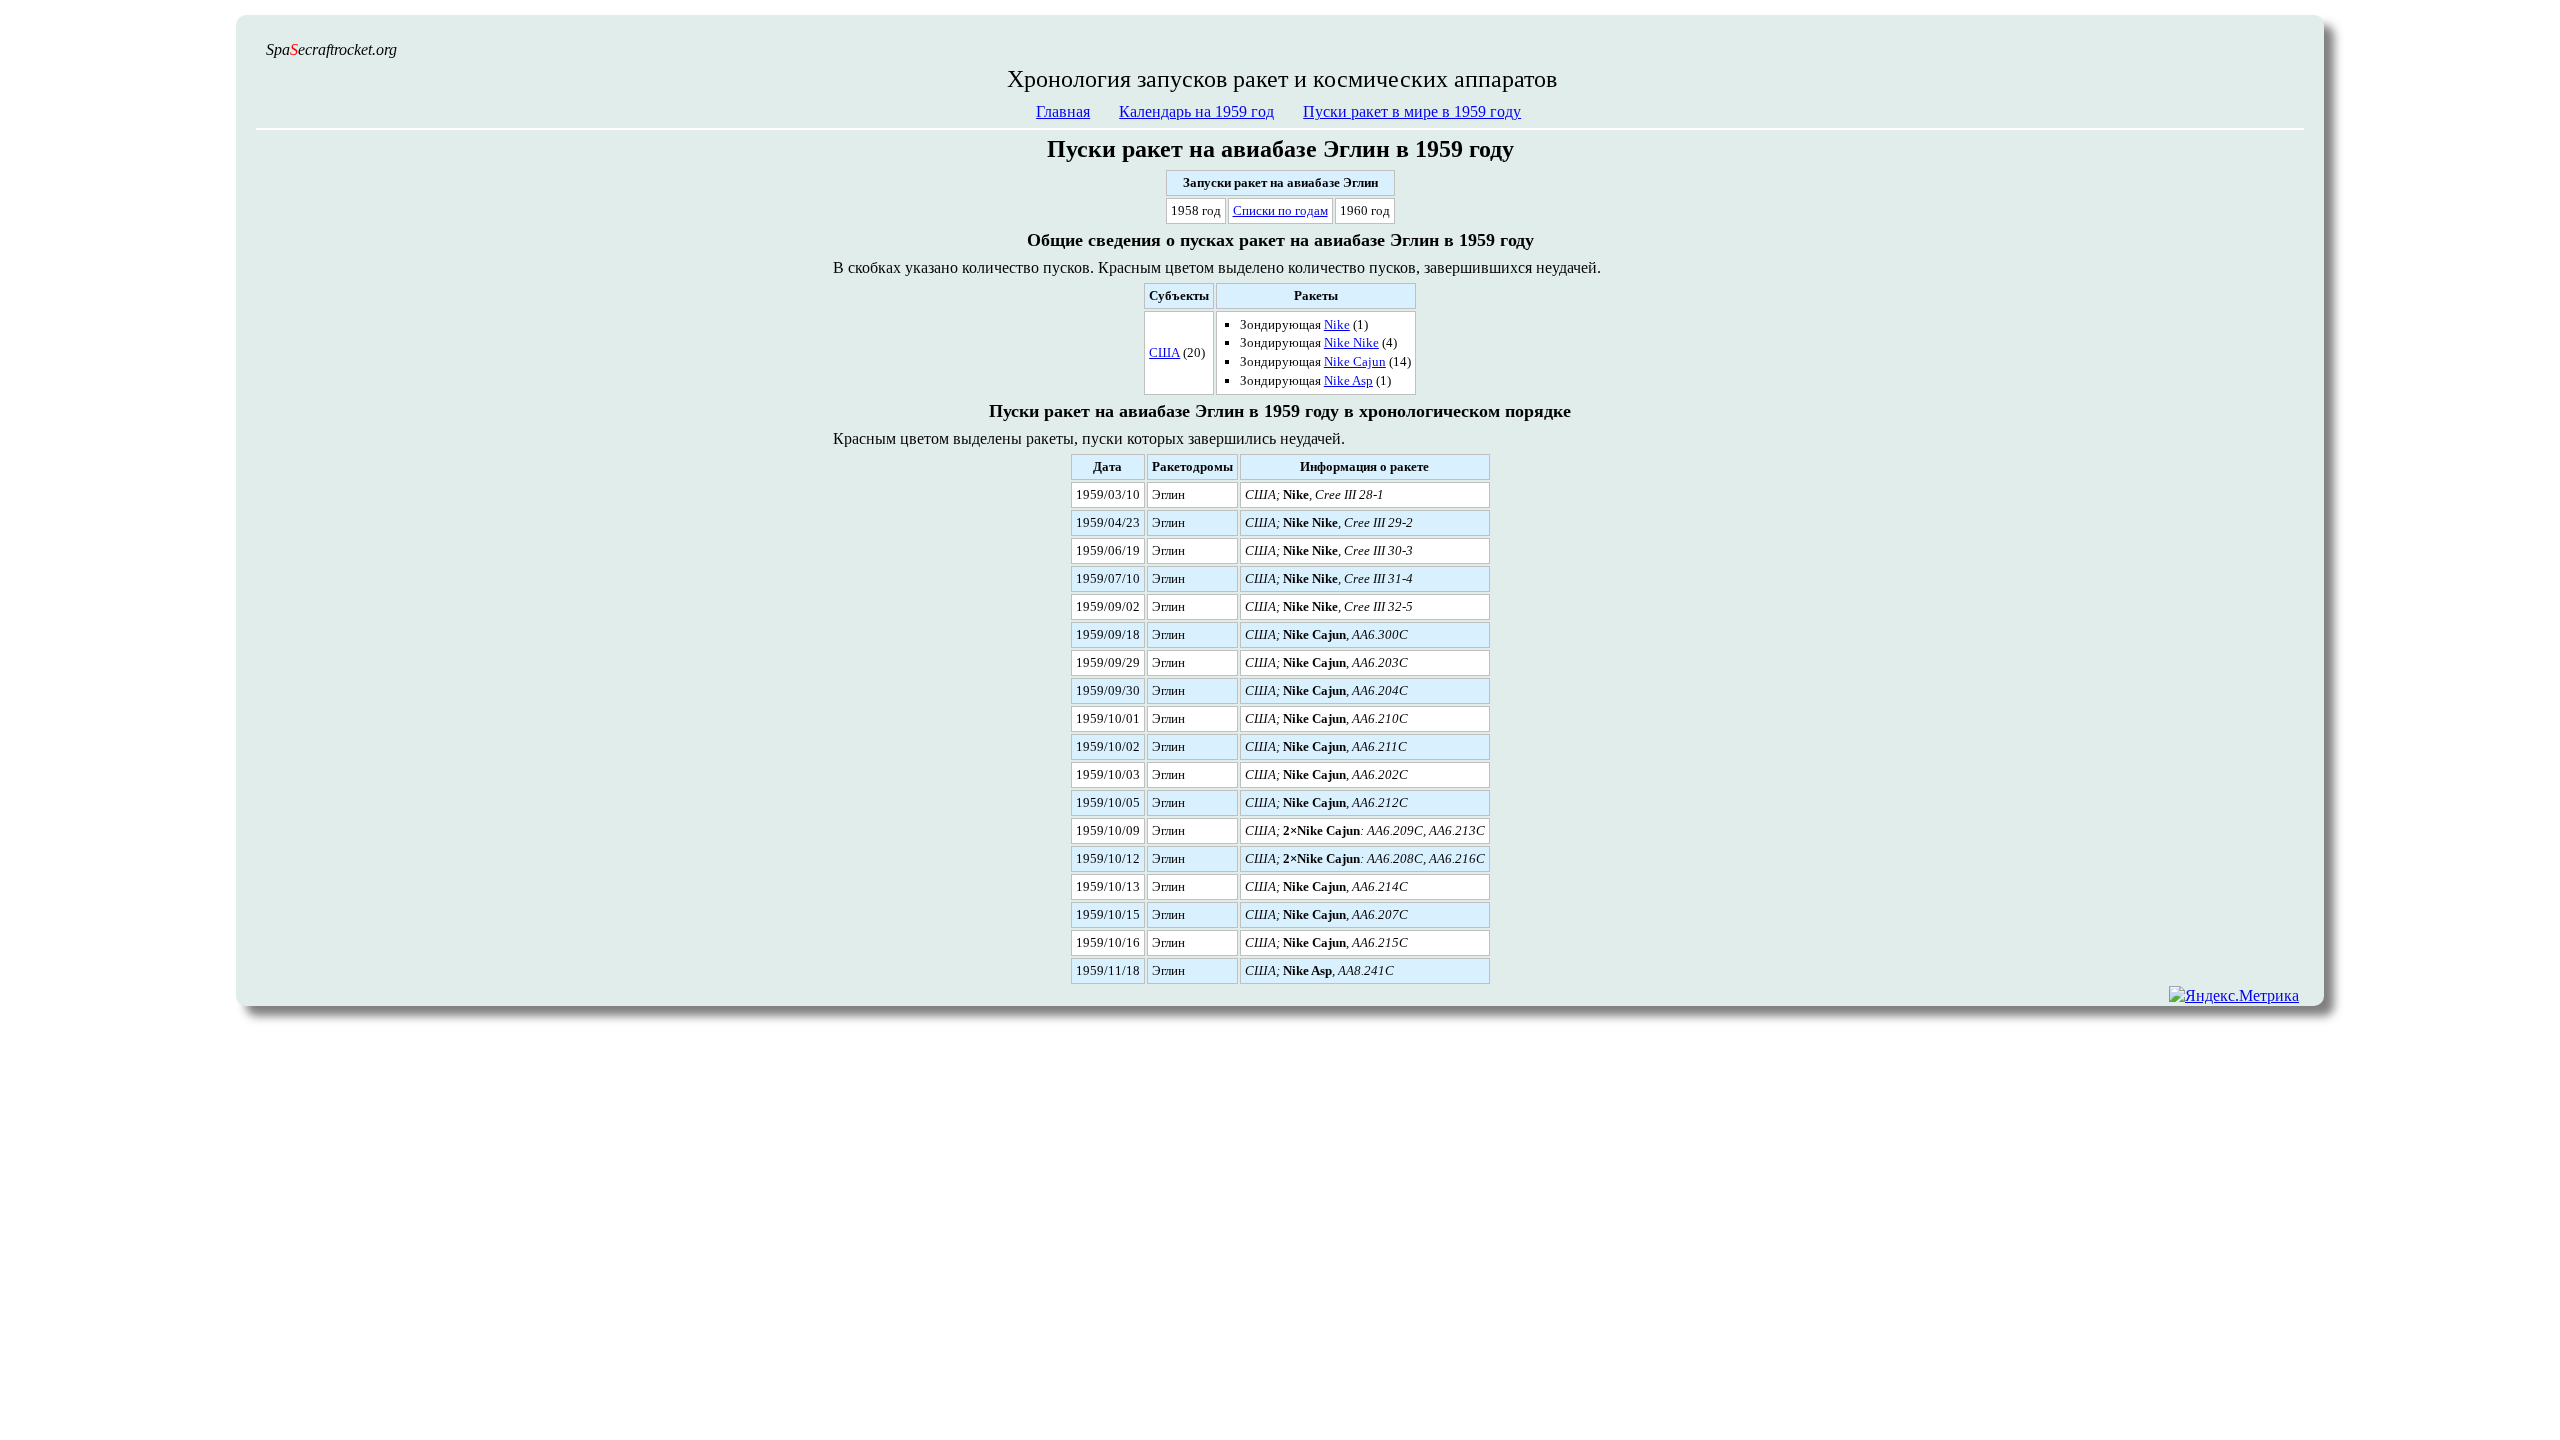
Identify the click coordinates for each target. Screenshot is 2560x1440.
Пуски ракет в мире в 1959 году (1412, 111)
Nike (1337, 324)
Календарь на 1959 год (1196, 111)
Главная (1063, 111)
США (1164, 352)
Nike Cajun (1355, 361)
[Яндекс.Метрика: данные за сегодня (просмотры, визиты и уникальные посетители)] (2234, 995)
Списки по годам (1280, 210)
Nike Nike (1351, 342)
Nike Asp (1348, 380)
